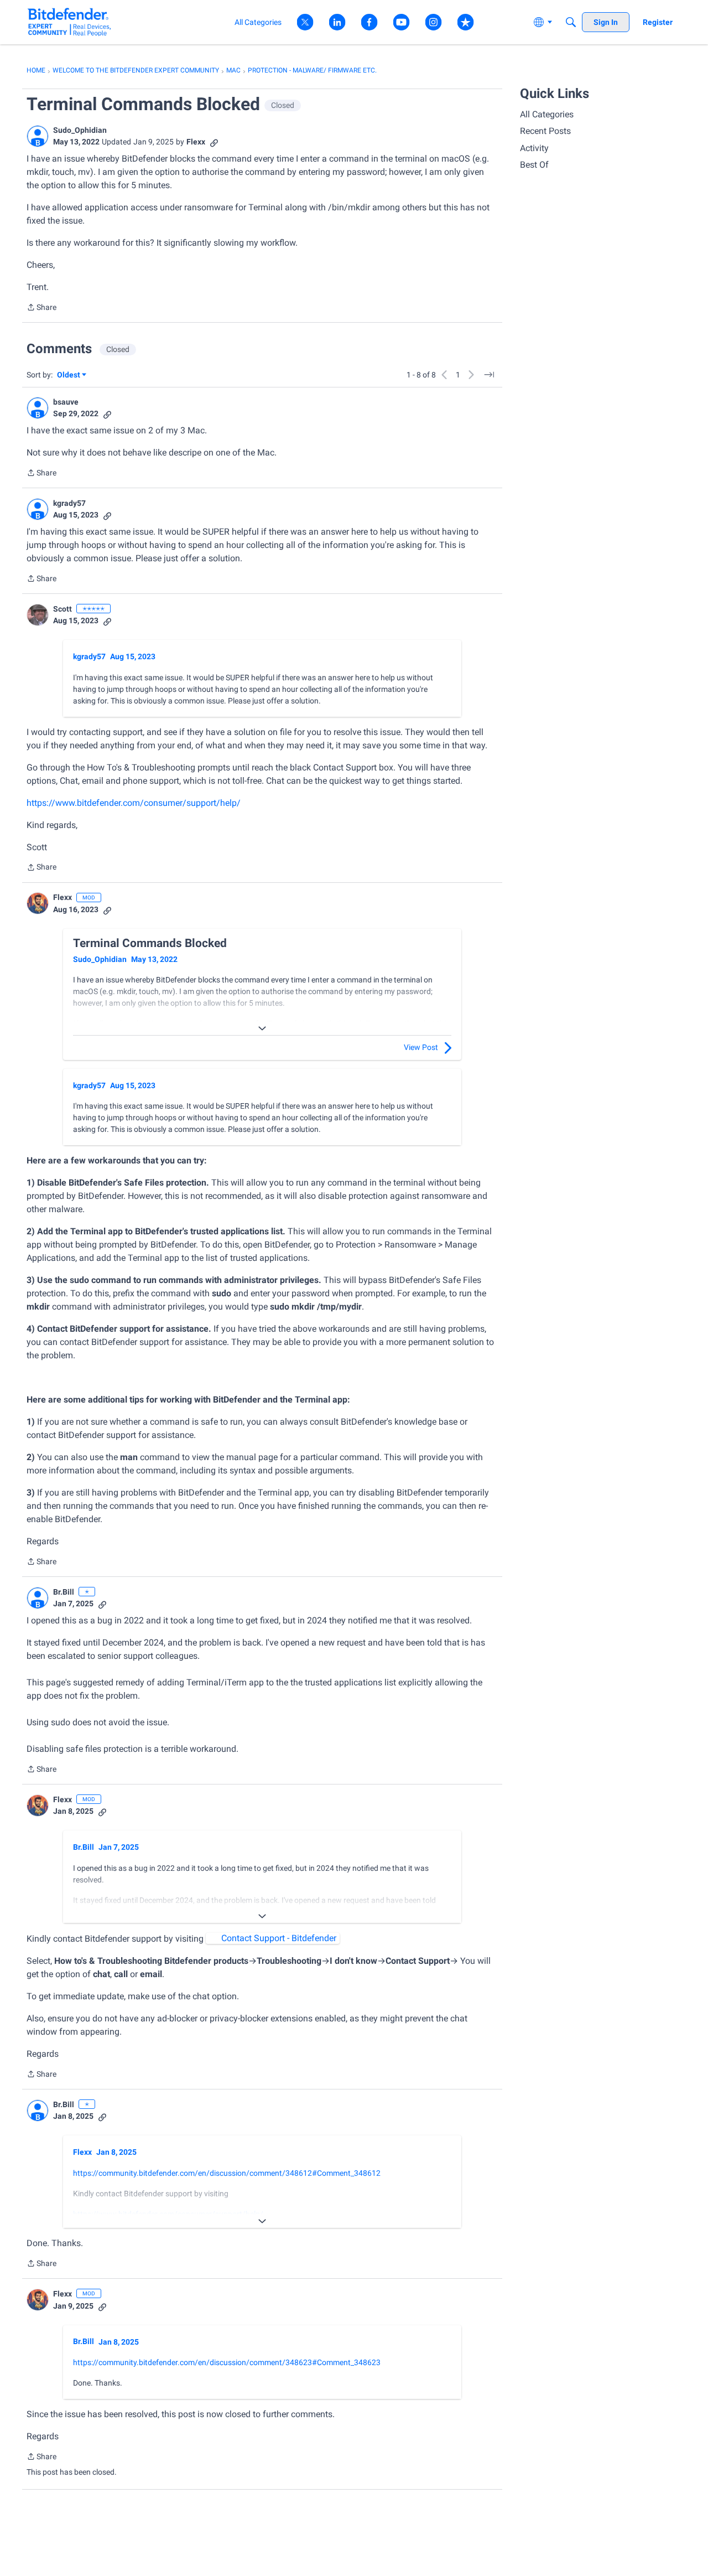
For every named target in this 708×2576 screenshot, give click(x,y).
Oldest (69, 376)
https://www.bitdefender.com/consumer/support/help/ (134, 803)
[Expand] (262, 1028)
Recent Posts (545, 131)
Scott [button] (63, 609)
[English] (69, 22)
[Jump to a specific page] (489, 375)
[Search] (571, 22)
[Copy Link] (214, 142)
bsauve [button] (66, 402)
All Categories (547, 114)
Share (41, 308)
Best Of (534, 165)
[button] (38, 136)
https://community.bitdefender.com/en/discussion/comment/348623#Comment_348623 (227, 2362)
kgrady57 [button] (69, 503)
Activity (534, 148)
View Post (421, 1047)
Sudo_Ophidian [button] (80, 130)
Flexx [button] (196, 142)
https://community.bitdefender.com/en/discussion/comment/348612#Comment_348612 (227, 2173)
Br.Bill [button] (64, 1592)
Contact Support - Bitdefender (279, 1938)
